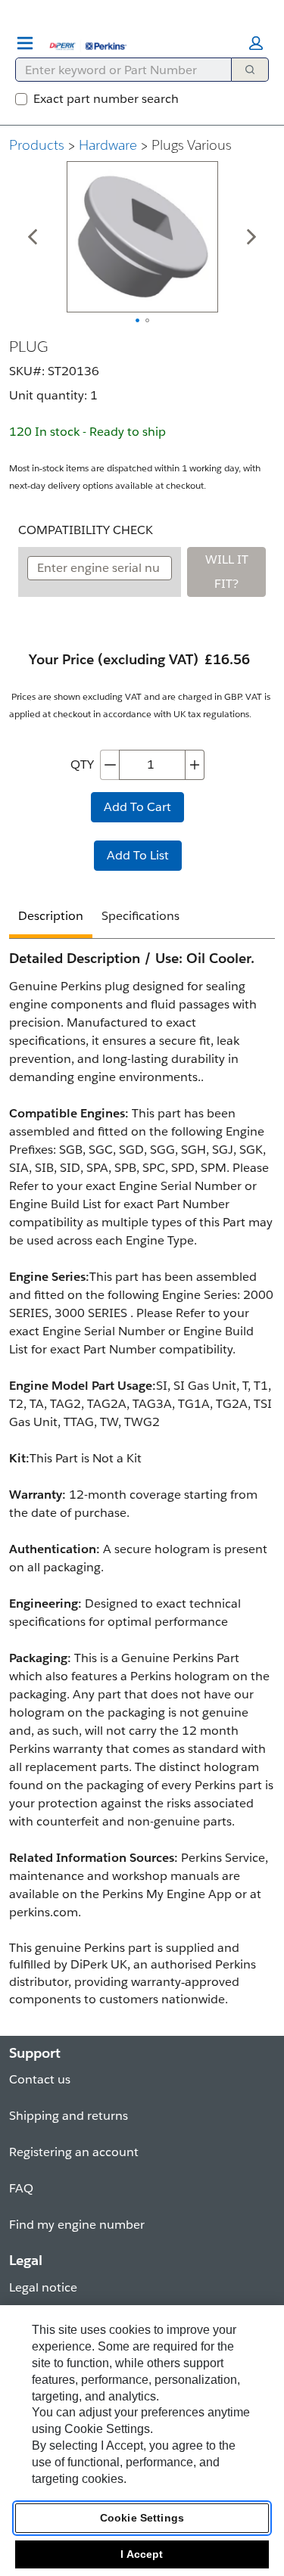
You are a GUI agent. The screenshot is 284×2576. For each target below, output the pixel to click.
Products (37, 145)
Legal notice (43, 2287)
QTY (82, 764)
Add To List (138, 855)
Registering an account (74, 2152)
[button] (256, 43)
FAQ (21, 2188)
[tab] (51, 918)
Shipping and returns (69, 2116)
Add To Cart (137, 807)
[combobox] (117, 70)
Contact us (40, 2079)
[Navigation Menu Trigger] (25, 43)
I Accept (142, 2554)
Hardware (108, 145)
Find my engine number (77, 2225)
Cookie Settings (142, 2518)
